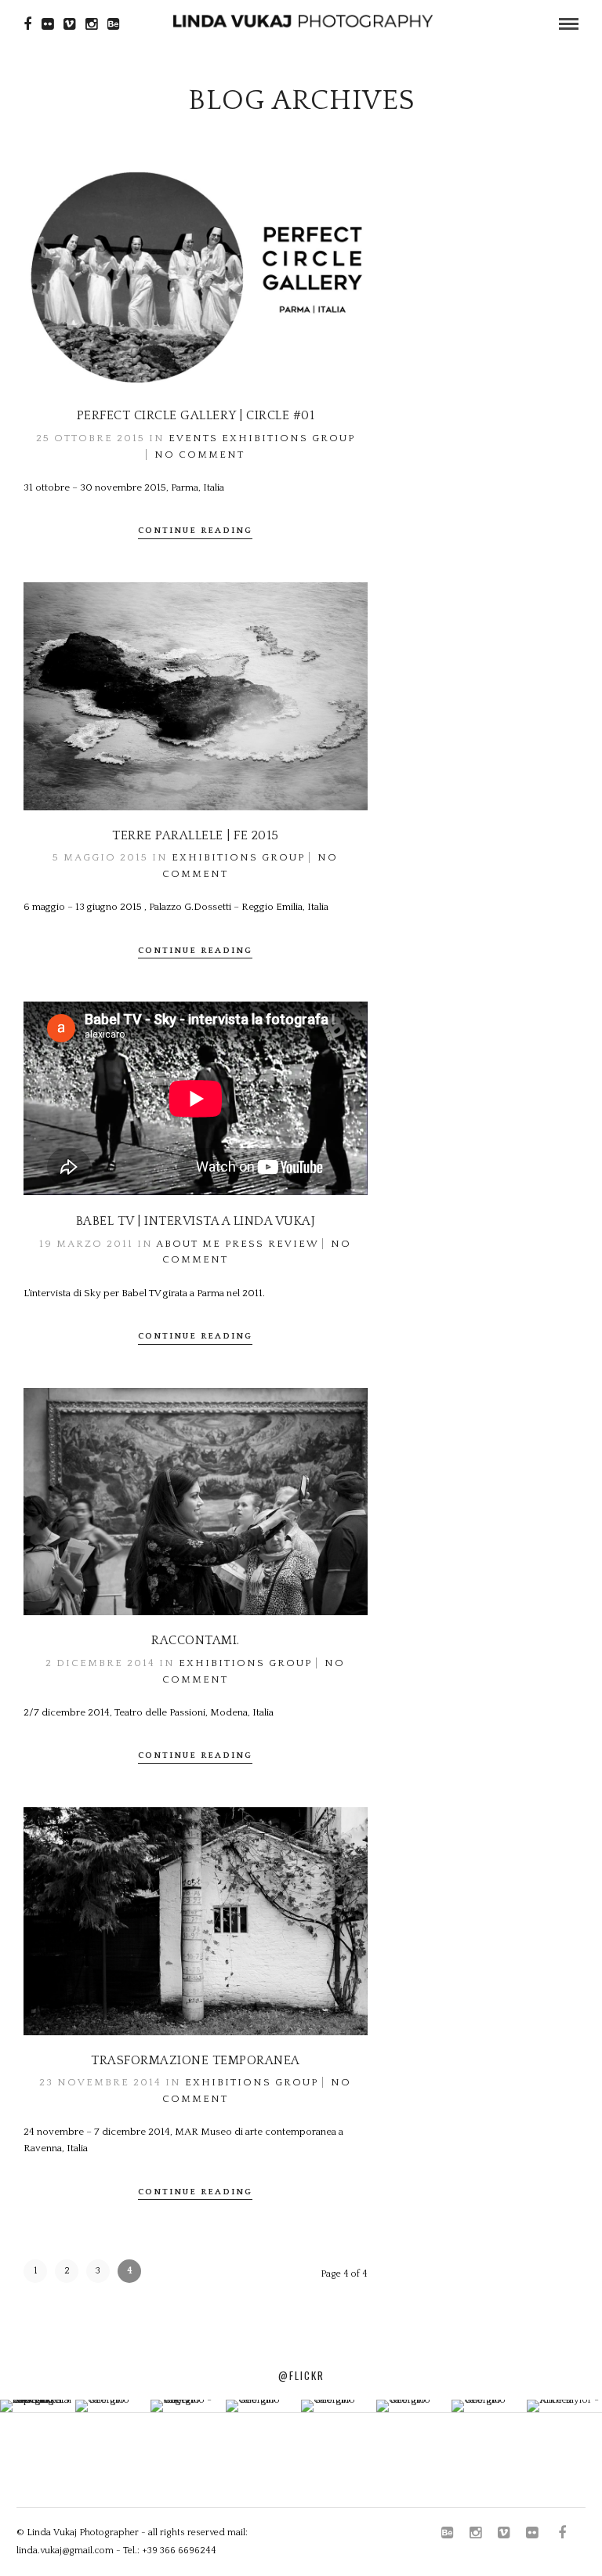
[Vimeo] (69, 24)
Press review (272, 1244)
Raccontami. (196, 1640)
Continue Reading (195, 531)
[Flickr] (47, 24)
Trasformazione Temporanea (196, 2060)
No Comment (199, 455)
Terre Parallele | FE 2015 (196, 835)
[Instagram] (91, 24)
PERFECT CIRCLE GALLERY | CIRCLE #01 (196, 415)
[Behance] (113, 24)
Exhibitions (265, 438)
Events (193, 438)
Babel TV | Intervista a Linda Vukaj (196, 1221)
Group (334, 438)
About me (189, 1244)
